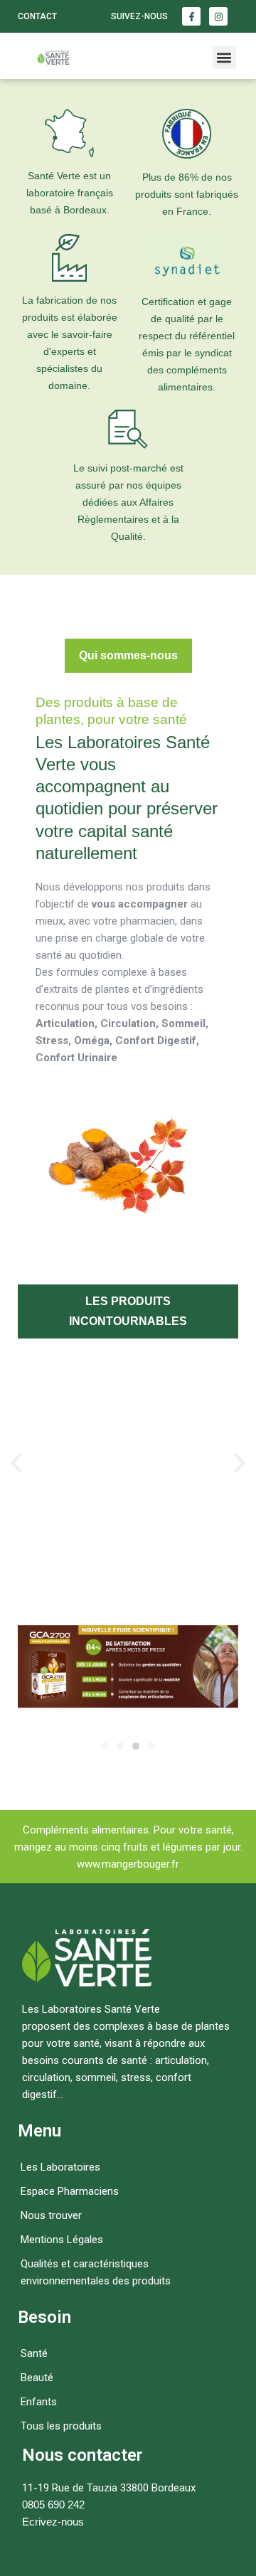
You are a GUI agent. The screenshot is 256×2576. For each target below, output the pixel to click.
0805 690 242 (53, 2505)
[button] (224, 57)
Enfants (39, 2402)
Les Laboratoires (60, 2167)
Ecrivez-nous (53, 2522)
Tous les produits (61, 2426)
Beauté (37, 2378)
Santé (34, 2353)
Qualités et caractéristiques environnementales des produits (96, 2272)
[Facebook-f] (191, 16)
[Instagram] (218, 16)
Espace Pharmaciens (70, 2191)
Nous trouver (51, 2215)
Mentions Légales (62, 2240)
